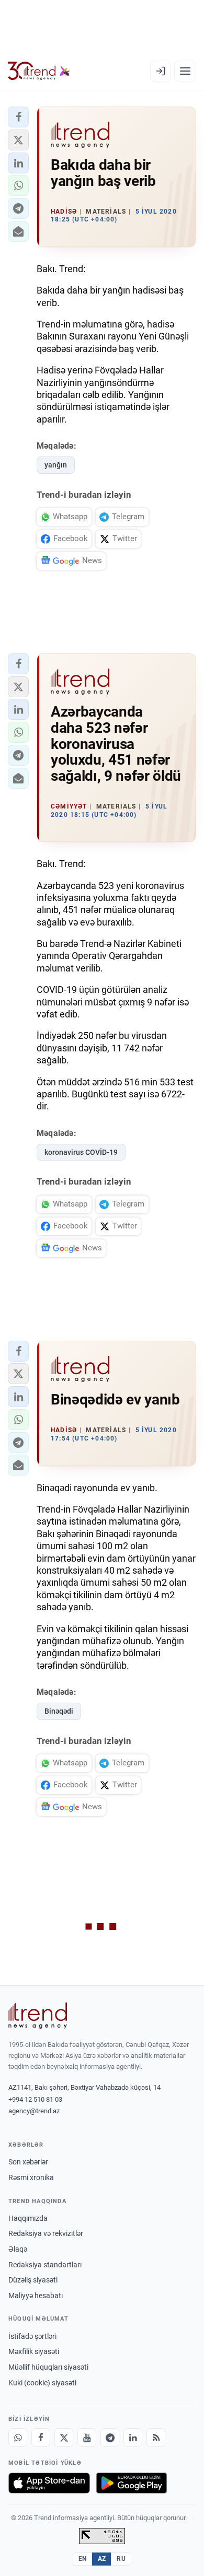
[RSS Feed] (156, 2438)
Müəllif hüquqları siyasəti (48, 2367)
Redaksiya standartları (45, 2265)
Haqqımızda (28, 2218)
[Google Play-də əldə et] (132, 2483)
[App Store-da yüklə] (49, 2483)
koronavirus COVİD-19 (81, 1152)
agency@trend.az (34, 2111)
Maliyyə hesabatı (36, 2296)
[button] (18, 117)
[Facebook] (41, 2438)
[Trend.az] (39, 71)
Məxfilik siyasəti (34, 2351)
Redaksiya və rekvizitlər (46, 2233)
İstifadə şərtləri (32, 2336)
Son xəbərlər (28, 2162)
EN (83, 2559)
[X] (64, 2438)
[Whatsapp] (18, 2438)
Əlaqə (18, 2249)
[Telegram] (110, 2438)
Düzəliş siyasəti (33, 2280)
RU (121, 2559)
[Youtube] (87, 2438)
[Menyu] (185, 71)
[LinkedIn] (133, 2438)
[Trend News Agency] (38, 2016)
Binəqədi (59, 1711)
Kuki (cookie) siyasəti (42, 2383)
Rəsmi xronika (31, 2177)
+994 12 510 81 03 (35, 2099)
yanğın (56, 465)
